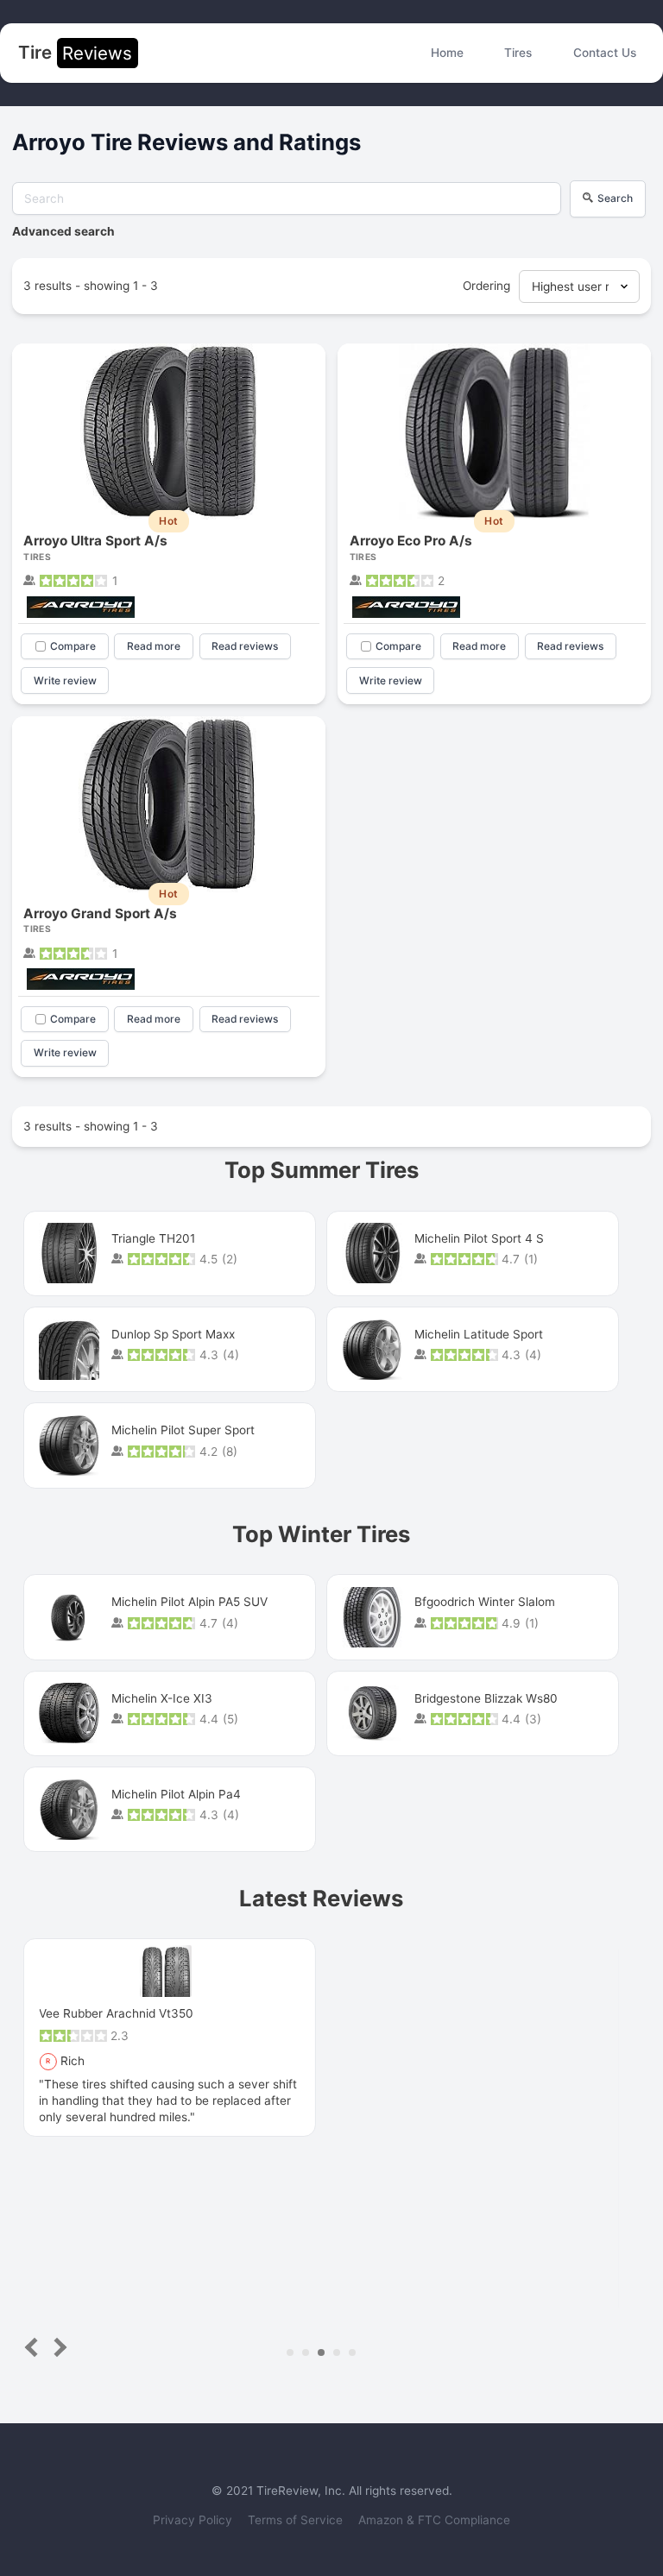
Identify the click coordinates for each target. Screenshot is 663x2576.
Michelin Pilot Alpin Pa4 (176, 1794)
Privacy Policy (194, 2520)
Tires (518, 53)
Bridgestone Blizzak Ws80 (486, 1698)
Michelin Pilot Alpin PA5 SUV (189, 1602)
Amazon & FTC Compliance (434, 2520)
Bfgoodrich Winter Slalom (485, 1602)
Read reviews (245, 646)
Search (615, 198)
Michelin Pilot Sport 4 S (479, 1238)
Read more (154, 646)
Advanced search (63, 231)
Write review (65, 680)
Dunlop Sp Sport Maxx (173, 1334)
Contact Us (605, 53)
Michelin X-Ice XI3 (162, 1698)
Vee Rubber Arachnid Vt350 (116, 2013)
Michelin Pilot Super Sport (183, 1430)
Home (447, 53)
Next (57, 2348)
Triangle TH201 (153, 1238)
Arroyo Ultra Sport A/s (95, 541)
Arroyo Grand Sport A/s (100, 913)
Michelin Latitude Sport (479, 1334)
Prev (35, 2348)
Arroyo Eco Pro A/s (411, 541)
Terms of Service (297, 2520)
